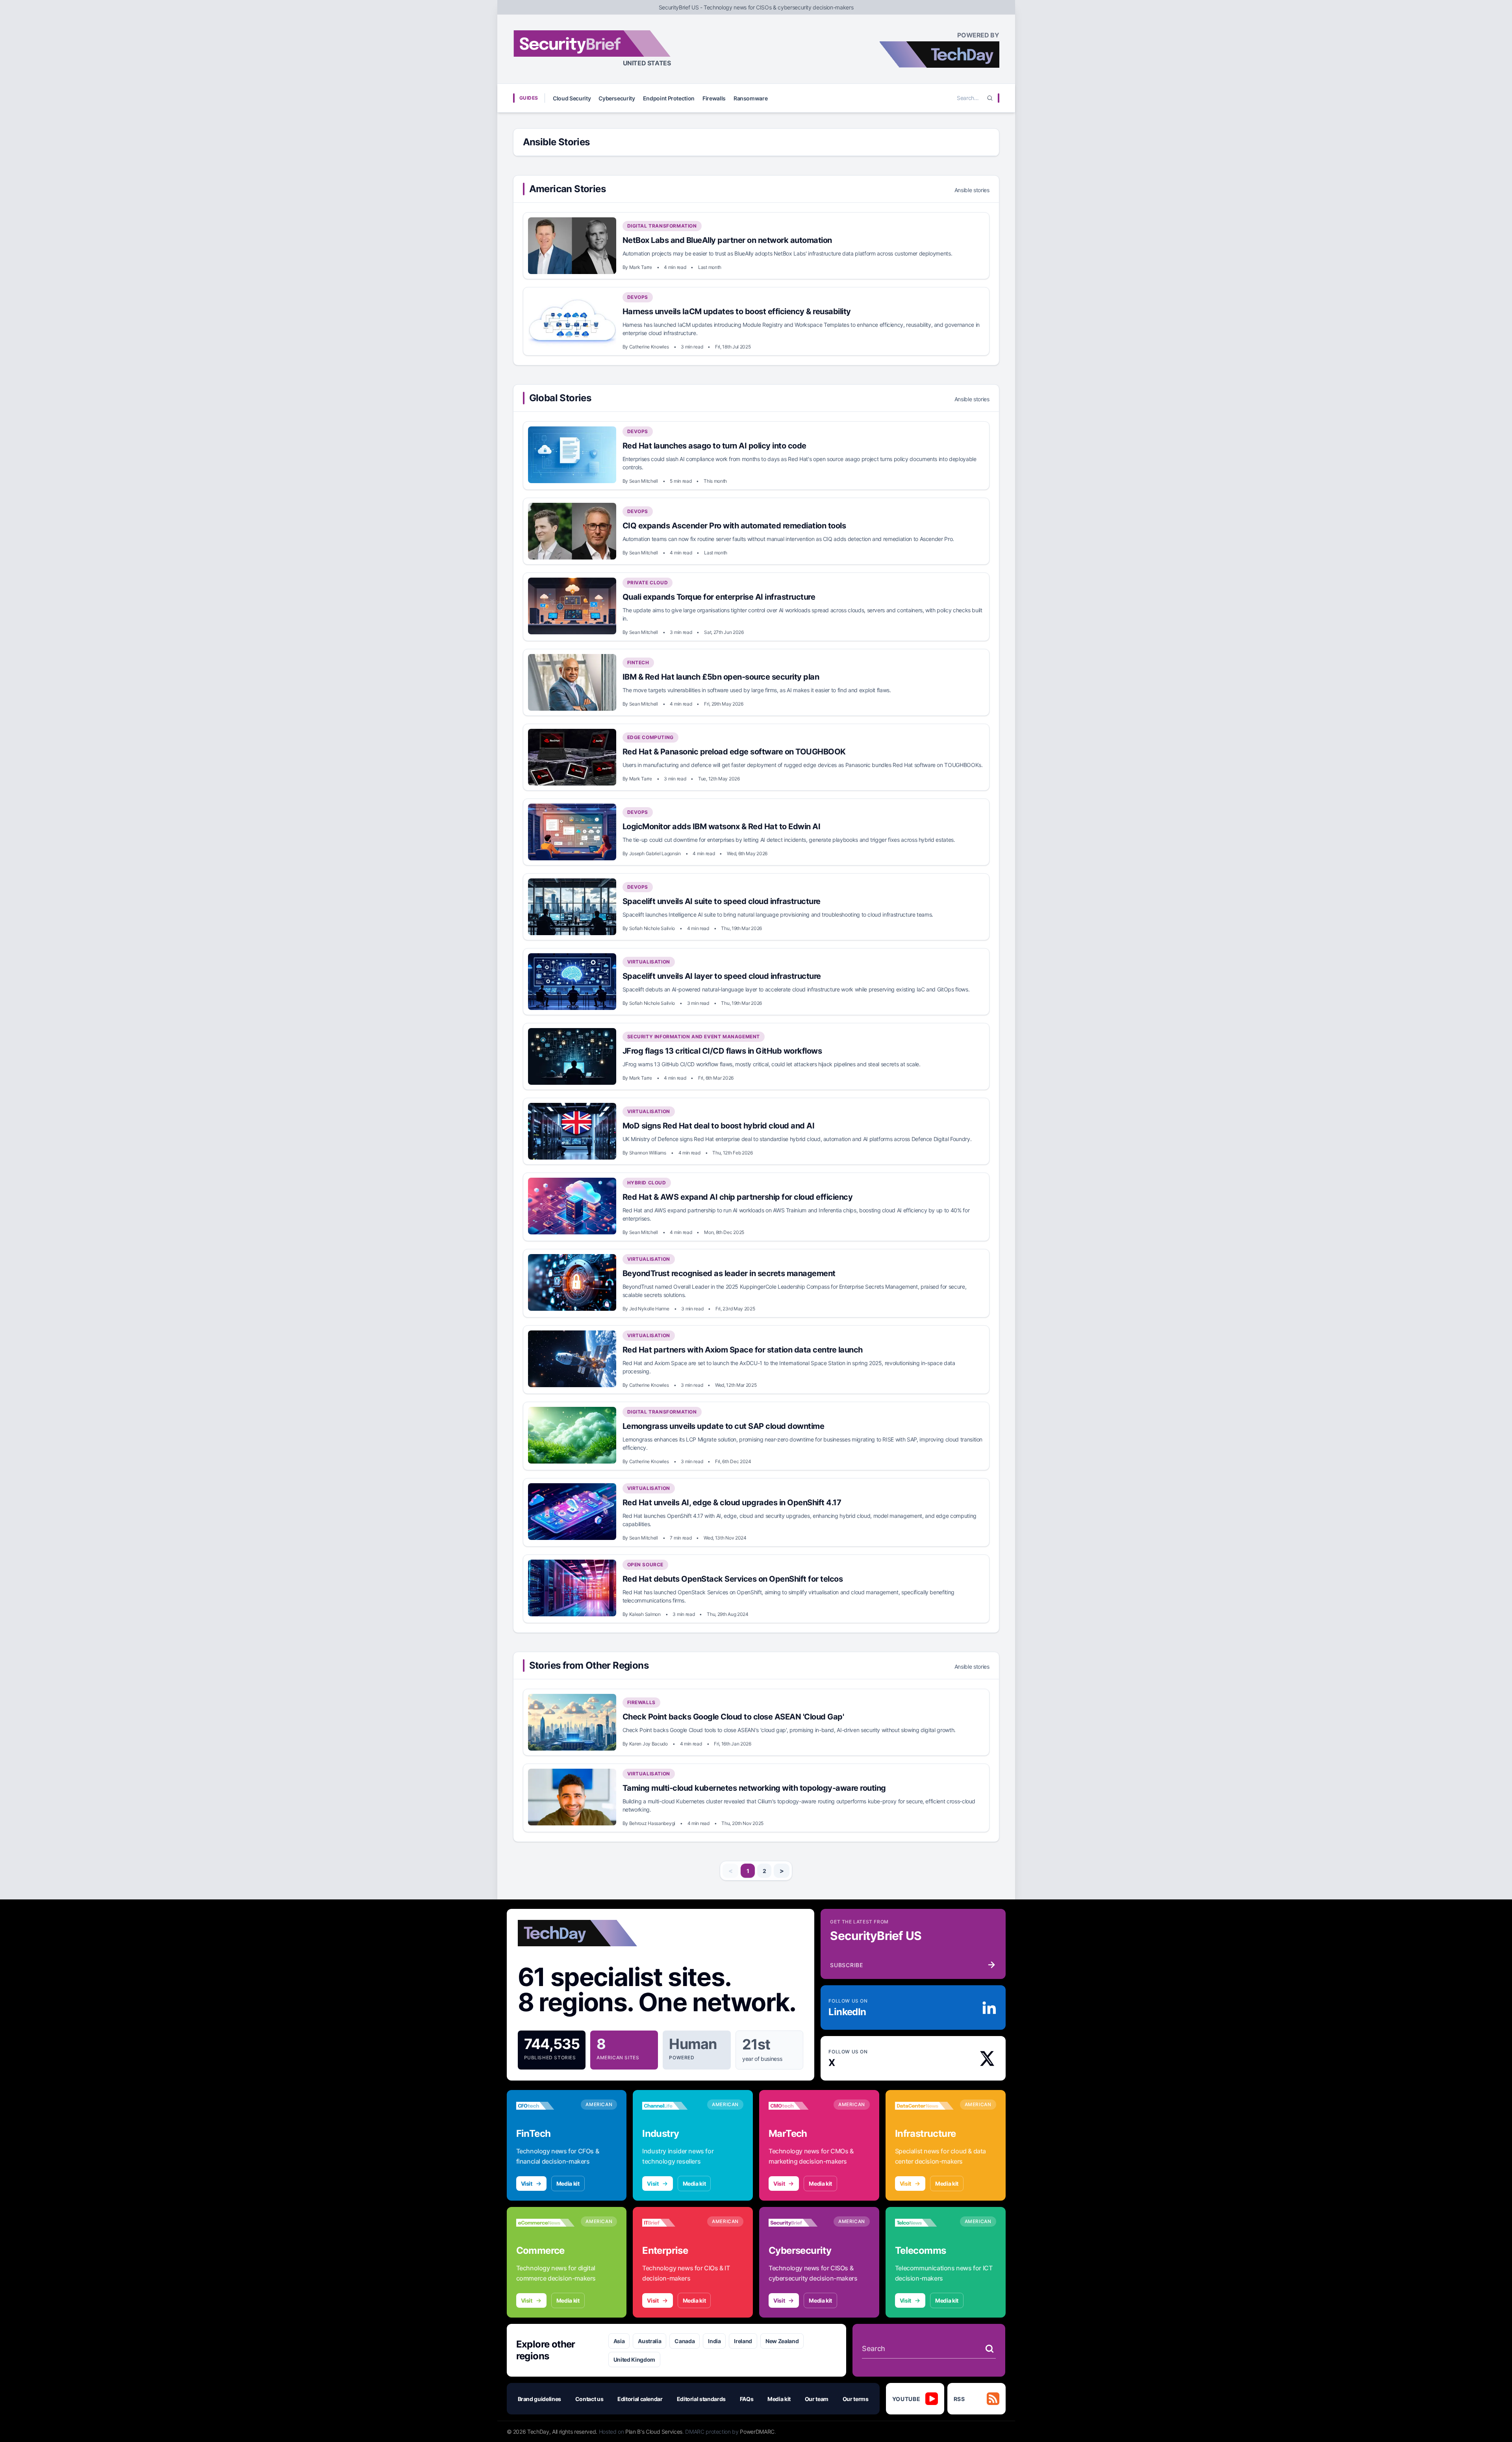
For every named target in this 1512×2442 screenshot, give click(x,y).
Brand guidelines (539, 2399)
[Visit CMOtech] (798, 2106)
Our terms (856, 2399)
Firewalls (714, 98)
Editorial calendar (640, 2399)
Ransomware (751, 98)
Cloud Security (572, 98)
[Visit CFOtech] (546, 2106)
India (714, 2341)
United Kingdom (634, 2360)
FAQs (747, 2399)
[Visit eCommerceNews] (546, 2223)
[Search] (990, 98)
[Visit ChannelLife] (672, 2106)
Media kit (568, 2184)
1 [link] (748, 1871)
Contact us (589, 2399)
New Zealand (782, 2341)
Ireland (743, 2341)
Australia (649, 2341)
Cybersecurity (617, 98)
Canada (685, 2341)
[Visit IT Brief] (672, 2223)
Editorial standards (701, 2399)
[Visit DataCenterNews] (924, 2106)
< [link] (731, 1871)
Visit (527, 2184)
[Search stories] (989, 2349)
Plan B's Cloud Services (654, 2432)
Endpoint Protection (669, 98)
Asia (619, 2341)
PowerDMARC (757, 2432)
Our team (817, 2399)
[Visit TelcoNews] (924, 2223)
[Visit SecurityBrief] (798, 2223)
